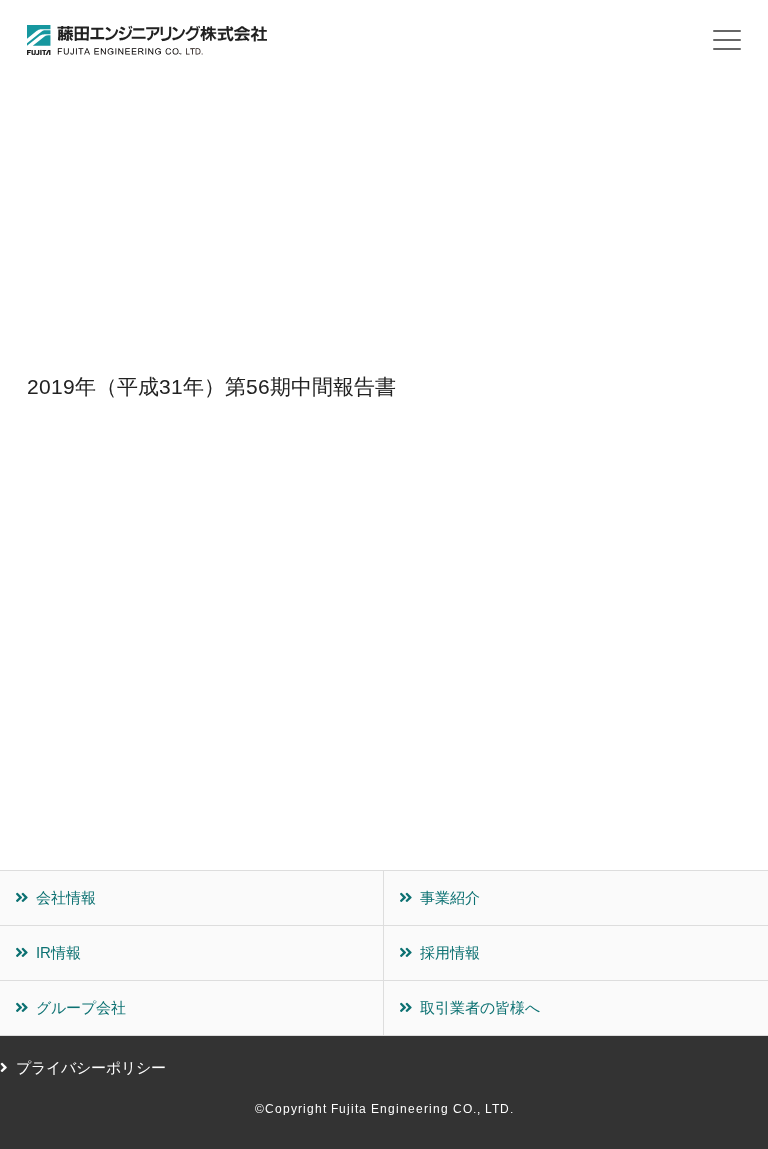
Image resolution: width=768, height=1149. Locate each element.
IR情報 (58, 952)
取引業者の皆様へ (480, 1007)
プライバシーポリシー (91, 1067)
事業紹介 (450, 897)
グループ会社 (81, 1007)
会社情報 (66, 897)
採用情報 (450, 952)
